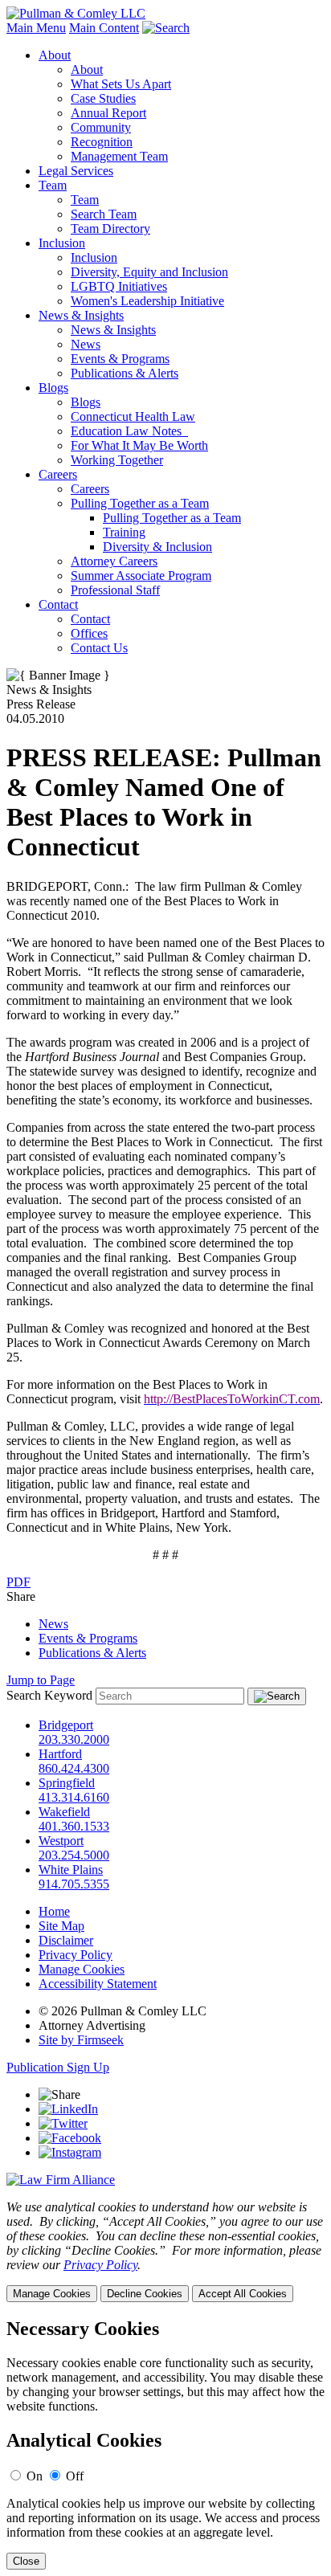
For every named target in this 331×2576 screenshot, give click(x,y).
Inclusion (62, 243)
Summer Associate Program (141, 576)
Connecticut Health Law (133, 416)
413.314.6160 (74, 1797)
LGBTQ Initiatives (119, 286)
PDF (18, 1582)
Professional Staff (115, 590)
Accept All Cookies (243, 2294)
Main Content (104, 28)
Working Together (117, 460)
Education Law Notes (129, 431)
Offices (89, 633)
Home (54, 1911)
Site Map (61, 1926)
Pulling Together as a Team (140, 503)
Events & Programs (120, 359)
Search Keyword (49, 1695)
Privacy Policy (76, 1955)
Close (26, 2561)
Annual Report (108, 113)
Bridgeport (66, 1725)
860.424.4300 (74, 1768)
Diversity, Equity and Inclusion (149, 272)
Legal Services (76, 171)
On (35, 2476)
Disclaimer (66, 1940)
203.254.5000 (74, 1855)
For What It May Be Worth (139, 445)
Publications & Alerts (125, 373)
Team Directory (110, 229)
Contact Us (99, 648)
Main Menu (36, 28)
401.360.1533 (74, 1826)
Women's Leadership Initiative (147, 301)
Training (124, 532)
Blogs (53, 388)
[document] (165, 2444)
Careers (58, 474)
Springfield (67, 1783)
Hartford (60, 1754)
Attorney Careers (114, 561)
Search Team (104, 214)
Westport (61, 1841)
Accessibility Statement (98, 1984)
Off (75, 2476)
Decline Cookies (145, 2294)
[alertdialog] (165, 2444)
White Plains (71, 1870)
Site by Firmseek (81, 2040)
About (55, 55)
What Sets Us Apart (121, 84)
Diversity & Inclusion (157, 547)
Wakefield (64, 1812)
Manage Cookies (82, 1969)
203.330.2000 (74, 1739)
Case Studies (103, 98)
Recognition (102, 142)
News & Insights (81, 315)
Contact (58, 604)
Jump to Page (41, 1680)
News (86, 344)
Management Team (119, 156)
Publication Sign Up (58, 2067)
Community (101, 127)
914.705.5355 (74, 1884)
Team (53, 185)
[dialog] (165, 2251)
